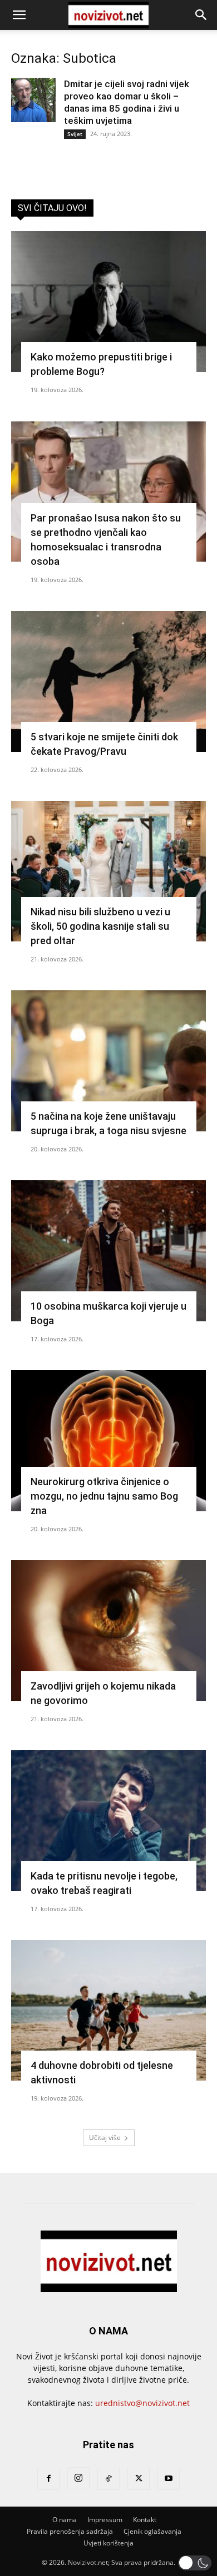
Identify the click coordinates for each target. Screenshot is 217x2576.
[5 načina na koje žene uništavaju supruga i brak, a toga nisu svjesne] (108, 1061)
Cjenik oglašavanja (152, 2531)
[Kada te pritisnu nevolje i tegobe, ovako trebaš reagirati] (108, 1821)
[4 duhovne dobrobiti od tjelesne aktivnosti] (108, 2011)
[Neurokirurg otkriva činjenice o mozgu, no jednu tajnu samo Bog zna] (108, 1441)
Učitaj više (105, 2138)
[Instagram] (78, 2478)
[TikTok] (108, 2479)
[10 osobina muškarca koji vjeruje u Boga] (108, 1251)
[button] (19, 15)
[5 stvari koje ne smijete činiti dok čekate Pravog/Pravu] (108, 681)
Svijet (75, 134)
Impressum (105, 2520)
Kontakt (145, 2520)
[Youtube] (169, 2479)
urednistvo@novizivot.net (142, 2403)
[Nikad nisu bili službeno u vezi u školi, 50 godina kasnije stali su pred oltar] (108, 871)
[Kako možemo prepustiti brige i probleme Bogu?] (108, 302)
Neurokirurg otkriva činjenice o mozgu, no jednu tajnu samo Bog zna (104, 1496)
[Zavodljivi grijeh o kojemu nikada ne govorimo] (108, 1631)
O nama (65, 2520)
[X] (139, 2479)
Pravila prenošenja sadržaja (70, 2531)
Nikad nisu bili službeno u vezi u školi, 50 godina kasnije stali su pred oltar (100, 926)
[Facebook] (48, 2479)
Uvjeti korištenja (108, 2543)
